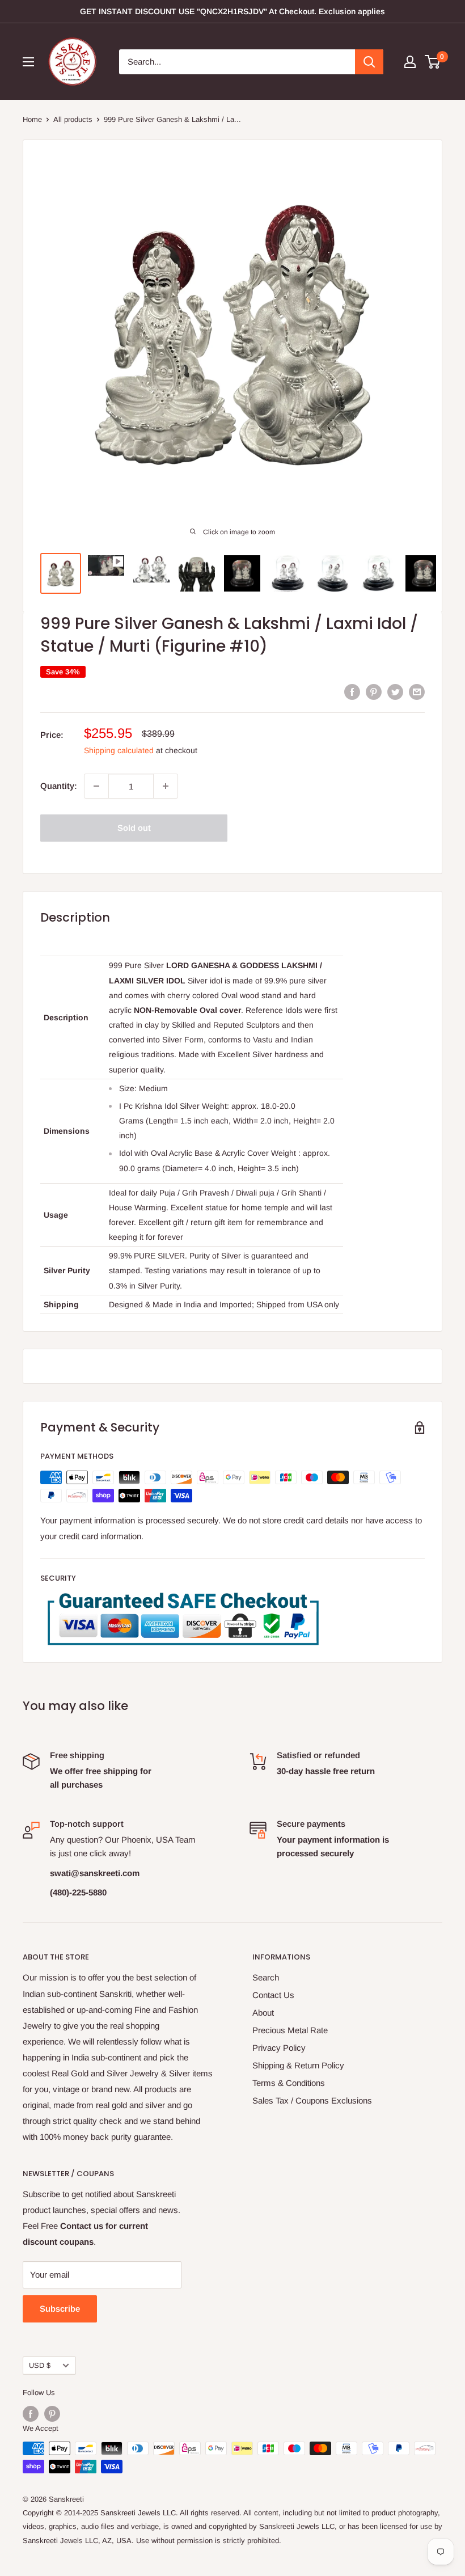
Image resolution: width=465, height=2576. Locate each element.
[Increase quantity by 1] (166, 786)
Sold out (134, 828)
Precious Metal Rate (290, 2030)
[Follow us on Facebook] (31, 2414)
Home (32, 119)
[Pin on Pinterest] (374, 692)
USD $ (40, 2365)
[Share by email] (417, 692)
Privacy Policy (279, 2048)
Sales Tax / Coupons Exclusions (312, 2100)
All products (73, 119)
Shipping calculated (119, 750)
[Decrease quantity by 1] (96, 786)
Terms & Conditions (289, 2083)
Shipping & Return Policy (298, 2065)
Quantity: (59, 786)
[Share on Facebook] (352, 692)
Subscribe (60, 2309)
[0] (433, 62)
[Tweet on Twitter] (395, 692)
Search (266, 1977)
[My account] (410, 62)
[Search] (369, 62)
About (263, 2013)
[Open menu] (28, 62)
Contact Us (273, 1995)
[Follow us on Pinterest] (52, 2414)
